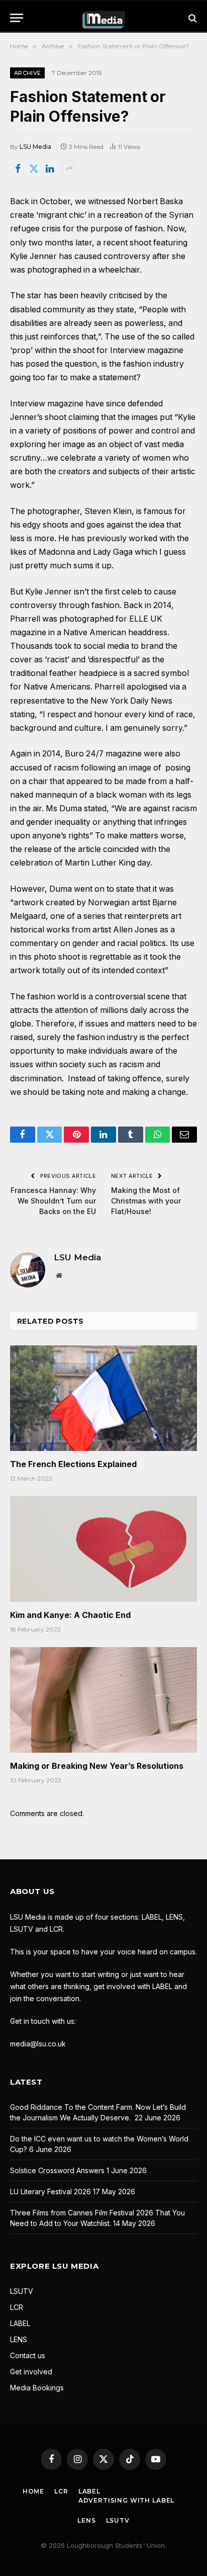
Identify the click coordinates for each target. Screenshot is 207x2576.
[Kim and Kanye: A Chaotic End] (103, 1549)
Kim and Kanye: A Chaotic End (70, 1615)
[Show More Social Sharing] (69, 168)
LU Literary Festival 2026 (50, 2192)
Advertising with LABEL (126, 2500)
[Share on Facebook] (18, 168)
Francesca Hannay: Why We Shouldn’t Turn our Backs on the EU (53, 1201)
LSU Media (35, 147)
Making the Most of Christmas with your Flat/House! (146, 1201)
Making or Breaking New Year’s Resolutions (97, 1766)
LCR (17, 2307)
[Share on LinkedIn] (50, 168)
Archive (27, 73)
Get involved (31, 2372)
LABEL (20, 2323)
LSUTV (22, 2291)
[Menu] (17, 18)
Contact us (28, 2355)
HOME (33, 2491)
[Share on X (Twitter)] (34, 168)
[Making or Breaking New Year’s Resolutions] (103, 1700)
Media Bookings (37, 2388)
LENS (19, 2339)
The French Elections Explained (73, 1464)
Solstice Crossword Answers (57, 2170)
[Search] (192, 18)
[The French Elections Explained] (103, 1398)
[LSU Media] (104, 18)
